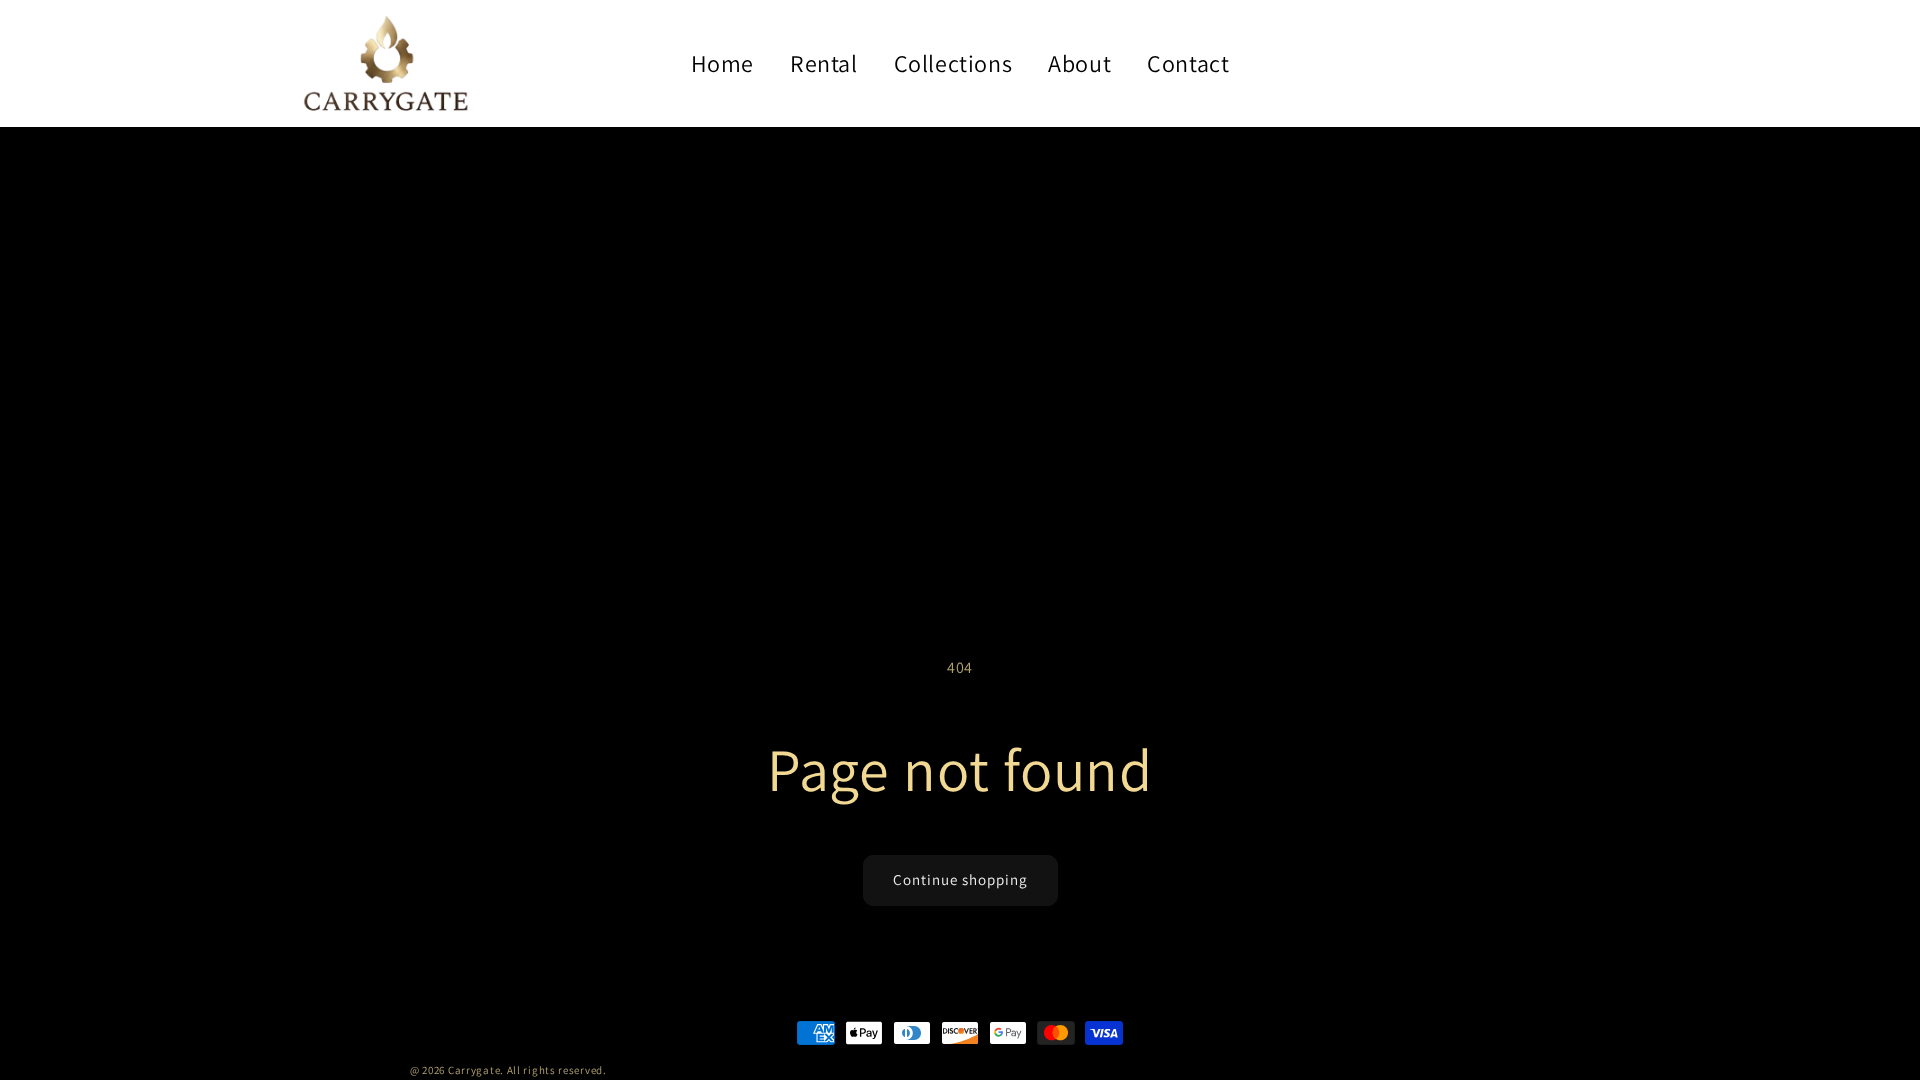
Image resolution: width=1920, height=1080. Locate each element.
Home (722, 63)
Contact (1188, 63)
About (1079, 63)
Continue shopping (960, 879)
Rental (824, 63)
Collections (953, 63)
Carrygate (474, 1070)
